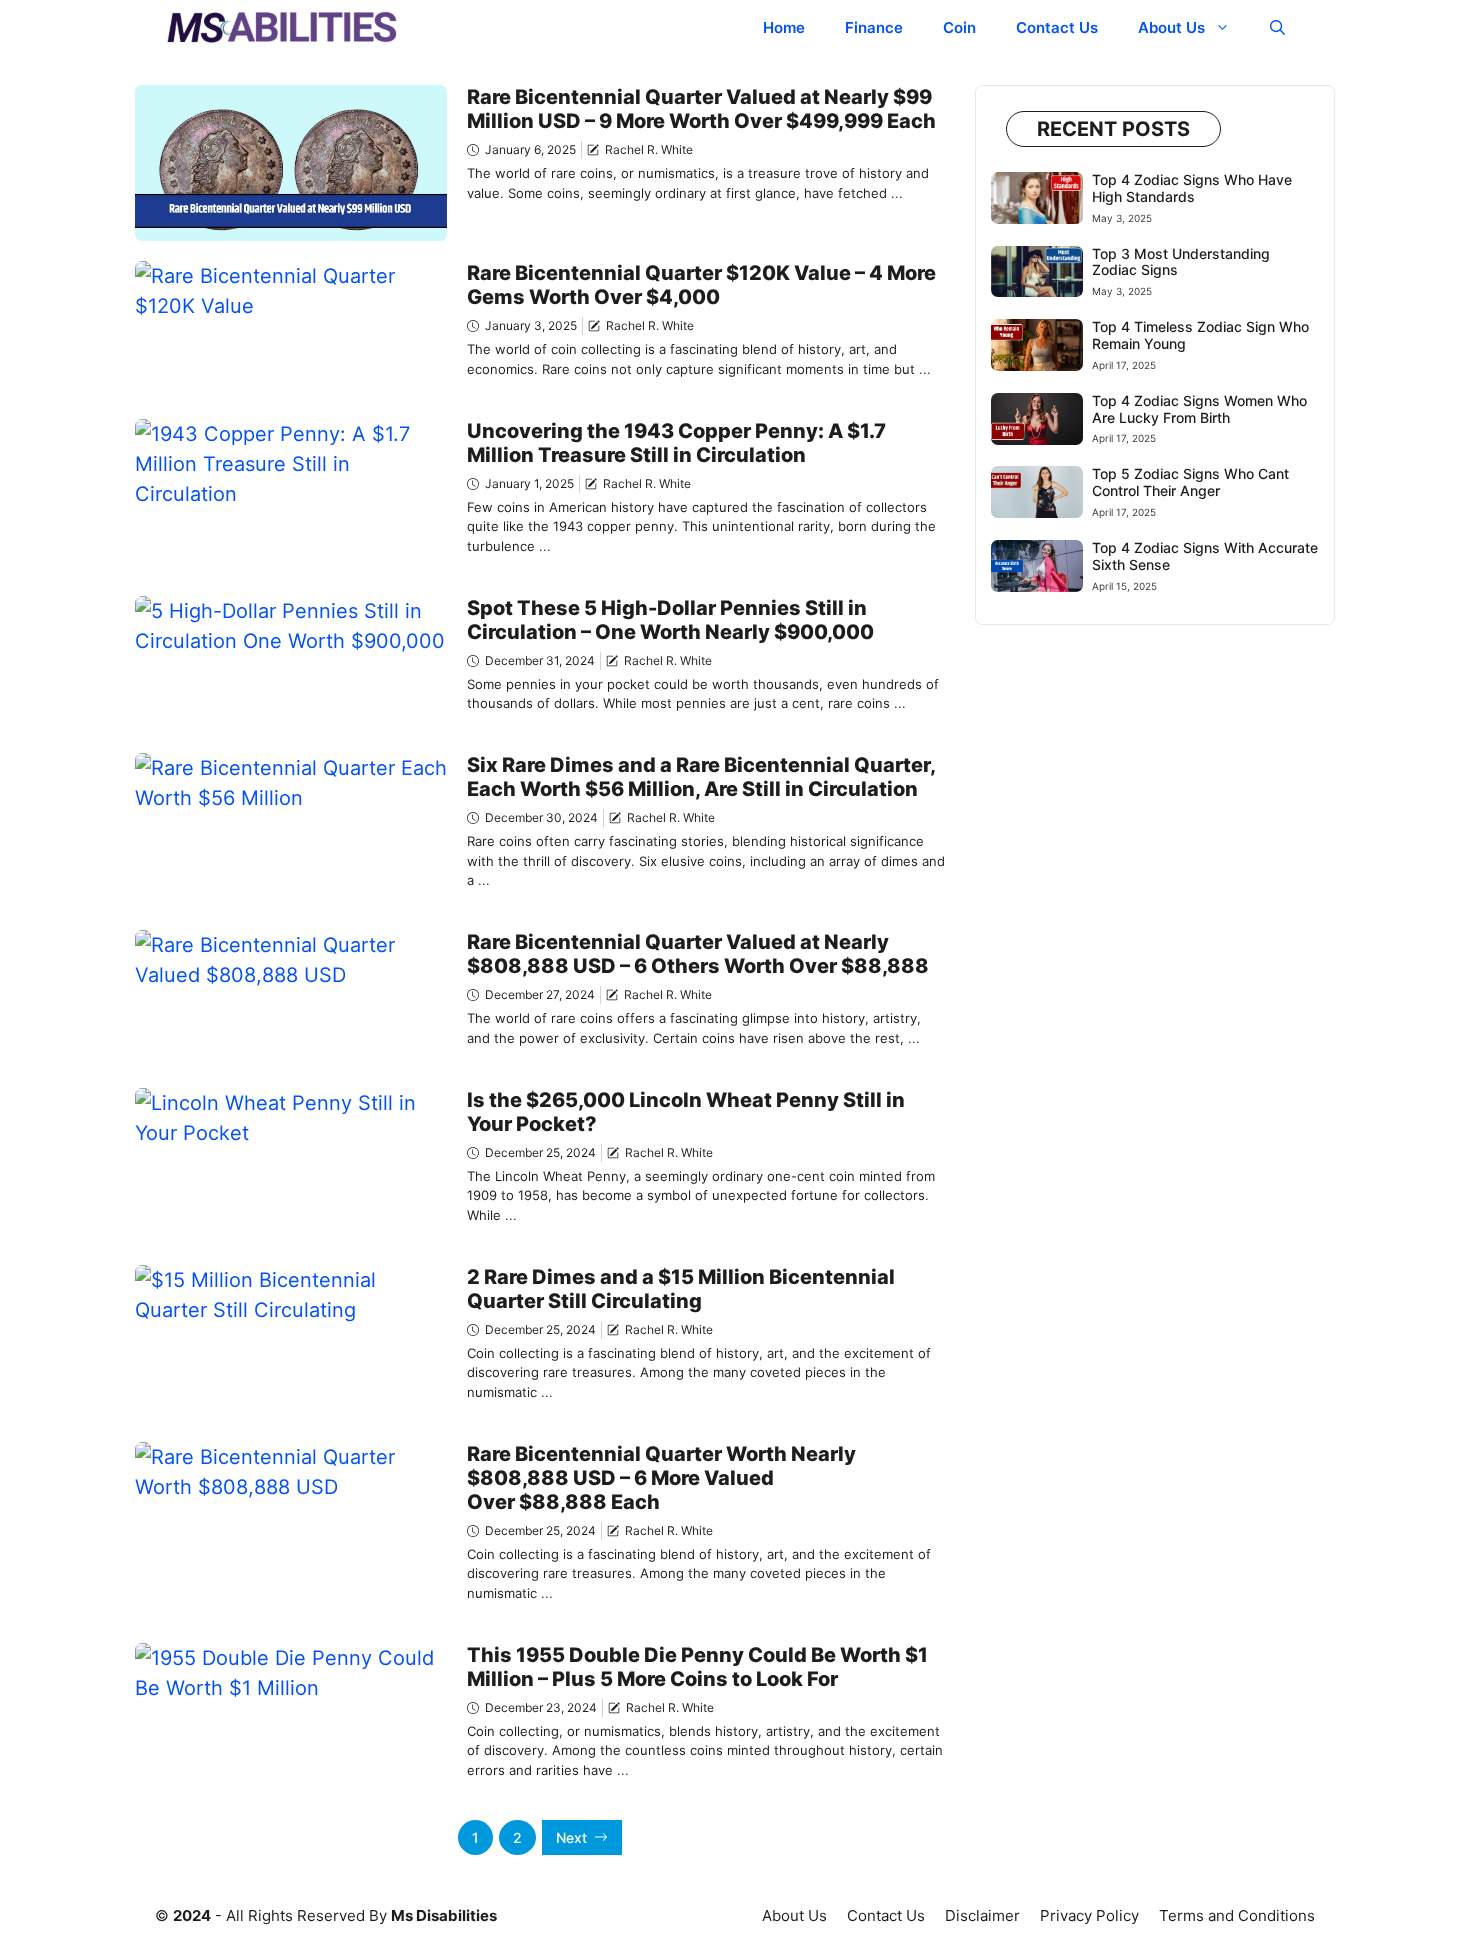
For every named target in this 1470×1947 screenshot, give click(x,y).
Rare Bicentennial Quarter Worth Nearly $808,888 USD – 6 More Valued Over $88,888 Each (661, 1478)
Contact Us (1057, 27)
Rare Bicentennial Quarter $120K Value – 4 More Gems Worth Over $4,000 (701, 285)
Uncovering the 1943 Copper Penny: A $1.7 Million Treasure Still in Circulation (676, 443)
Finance (874, 27)
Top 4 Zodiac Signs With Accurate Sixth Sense (1205, 556)
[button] (1277, 27)
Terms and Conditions (1237, 1915)
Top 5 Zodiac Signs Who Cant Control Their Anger (1190, 482)
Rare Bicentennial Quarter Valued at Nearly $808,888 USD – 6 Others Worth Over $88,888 (698, 954)
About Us (1171, 27)
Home (784, 27)
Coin (959, 27)
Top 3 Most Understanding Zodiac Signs (1181, 262)
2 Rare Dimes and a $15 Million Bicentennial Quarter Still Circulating (681, 1289)
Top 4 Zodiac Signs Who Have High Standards (1192, 188)
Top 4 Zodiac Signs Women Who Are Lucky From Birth (1199, 409)
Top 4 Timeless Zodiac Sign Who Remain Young (1200, 335)
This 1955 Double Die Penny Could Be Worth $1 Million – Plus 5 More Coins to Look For (697, 1667)
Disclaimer (982, 1915)
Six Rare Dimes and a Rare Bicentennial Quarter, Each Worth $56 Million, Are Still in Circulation (701, 777)
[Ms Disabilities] (282, 27)
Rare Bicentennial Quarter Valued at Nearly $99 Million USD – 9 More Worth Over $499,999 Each (701, 109)
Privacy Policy (1089, 1915)
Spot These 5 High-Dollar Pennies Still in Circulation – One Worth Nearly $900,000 (670, 620)
